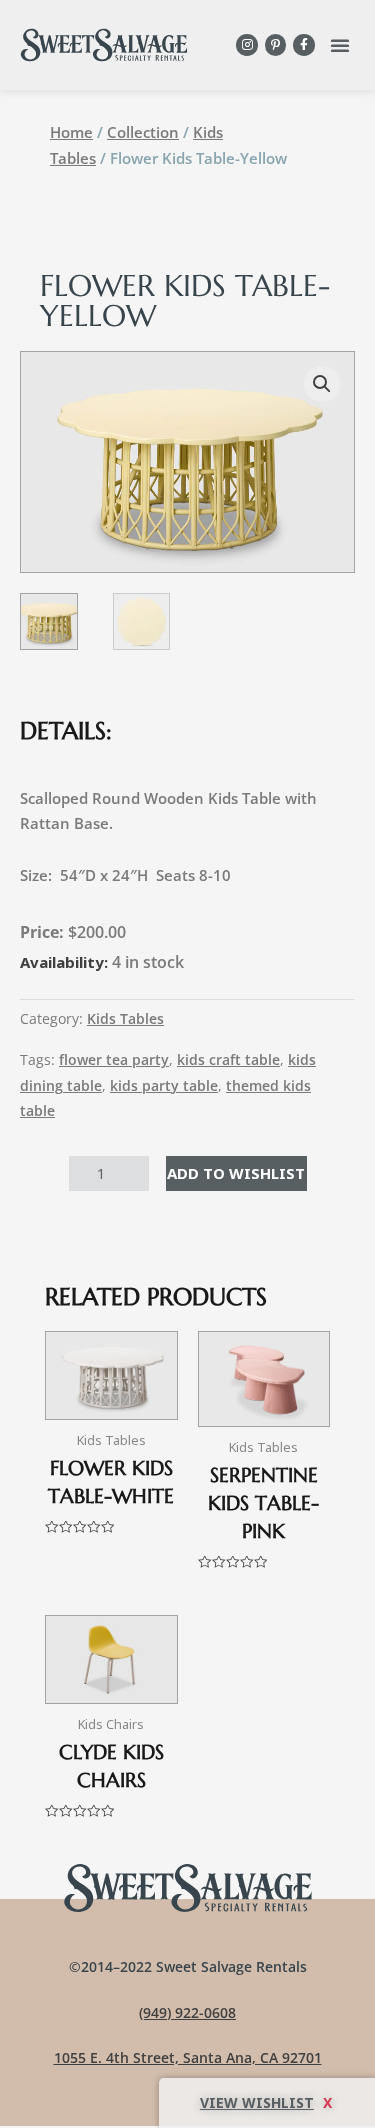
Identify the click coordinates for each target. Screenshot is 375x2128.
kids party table (164, 1086)
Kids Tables (125, 1019)
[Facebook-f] (304, 45)
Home (71, 132)
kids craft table (228, 1060)
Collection (143, 132)
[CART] (267, 2103)
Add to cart (236, 1173)
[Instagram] (247, 45)
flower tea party (114, 1060)
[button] (340, 45)
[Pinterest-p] (276, 45)
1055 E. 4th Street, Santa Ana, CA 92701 (188, 2057)
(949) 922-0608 (187, 2012)
